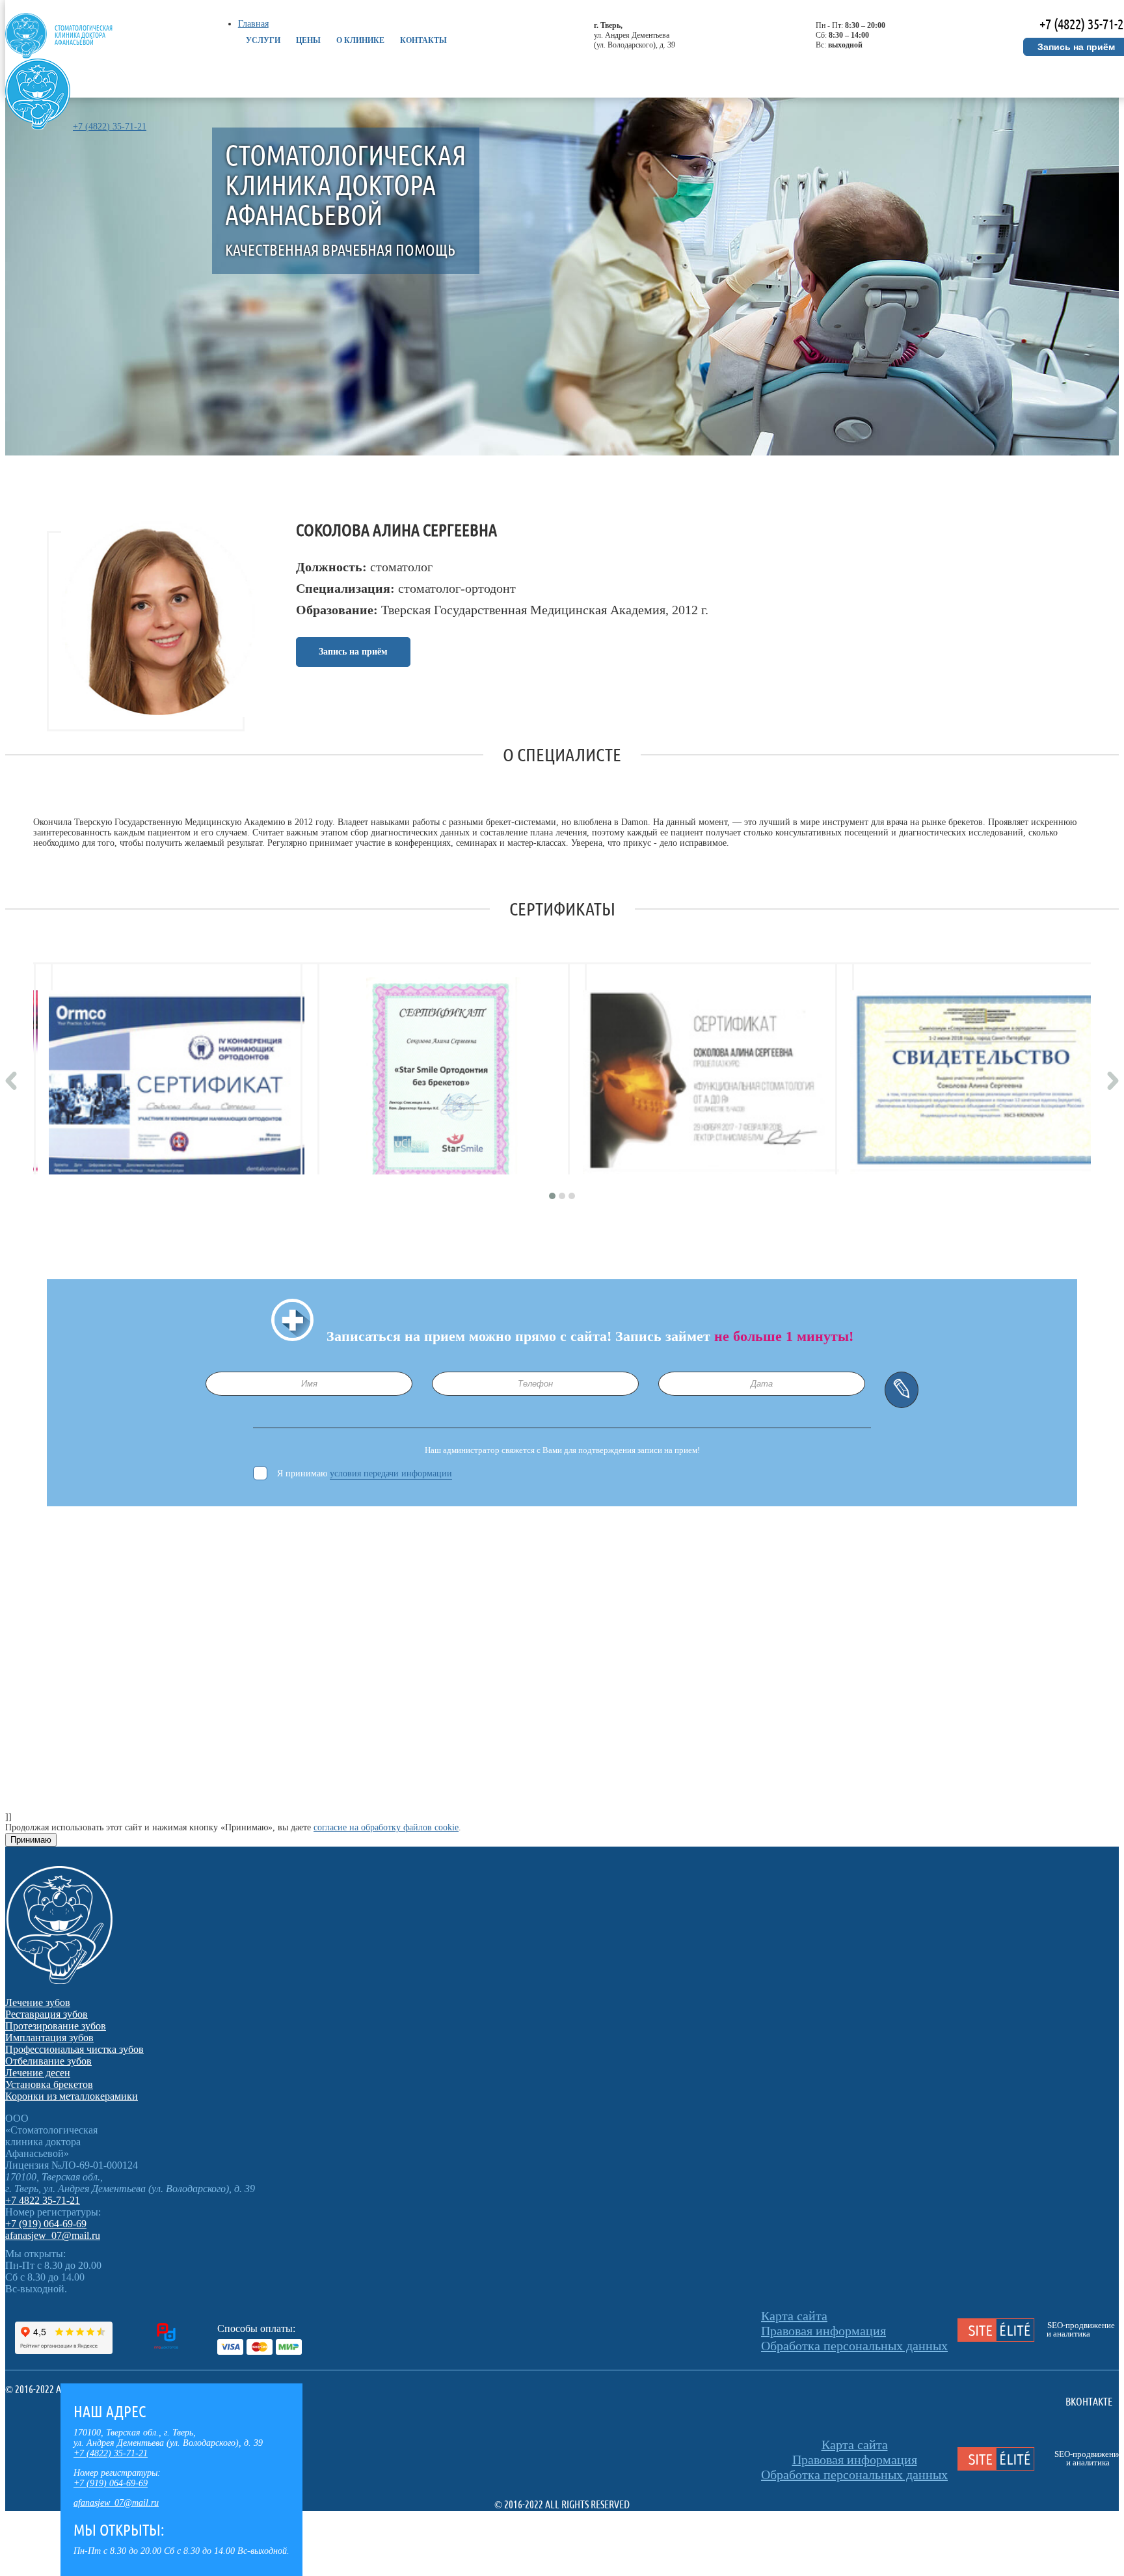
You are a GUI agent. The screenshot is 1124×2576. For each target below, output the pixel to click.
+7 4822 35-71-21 (43, 2200)
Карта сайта (794, 2316)
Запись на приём (353, 652)
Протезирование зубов (56, 2026)
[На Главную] (38, 127)
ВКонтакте (1089, 2402)
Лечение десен (38, 2073)
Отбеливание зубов (48, 2061)
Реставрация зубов (47, 2014)
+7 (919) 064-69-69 (111, 2483)
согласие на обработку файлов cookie (386, 1827)
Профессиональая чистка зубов (74, 2049)
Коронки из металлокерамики (72, 2096)
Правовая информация (823, 2331)
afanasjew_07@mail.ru (116, 2503)
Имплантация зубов (49, 2038)
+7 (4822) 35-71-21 (110, 127)
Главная (253, 24)
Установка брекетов (49, 2084)
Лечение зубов (38, 2002)
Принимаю (31, 1840)
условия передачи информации (391, 1473)
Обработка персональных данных (854, 2346)
